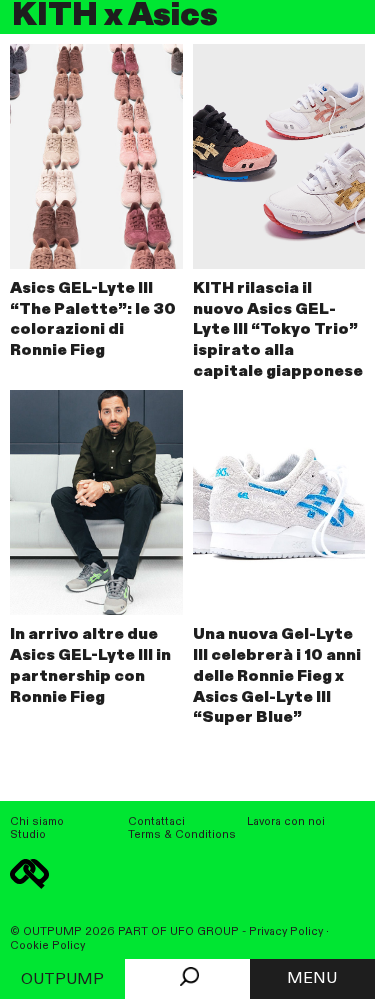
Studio (28, 835)
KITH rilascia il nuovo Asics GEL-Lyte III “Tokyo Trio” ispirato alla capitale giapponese (278, 330)
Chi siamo (37, 822)
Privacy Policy (286, 932)
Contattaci (156, 822)
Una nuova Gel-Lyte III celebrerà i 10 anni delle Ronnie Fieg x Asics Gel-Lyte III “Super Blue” (277, 676)
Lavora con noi (286, 822)
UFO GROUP (204, 932)
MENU (312, 979)
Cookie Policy (47, 946)
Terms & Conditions (182, 835)
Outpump (62, 980)
